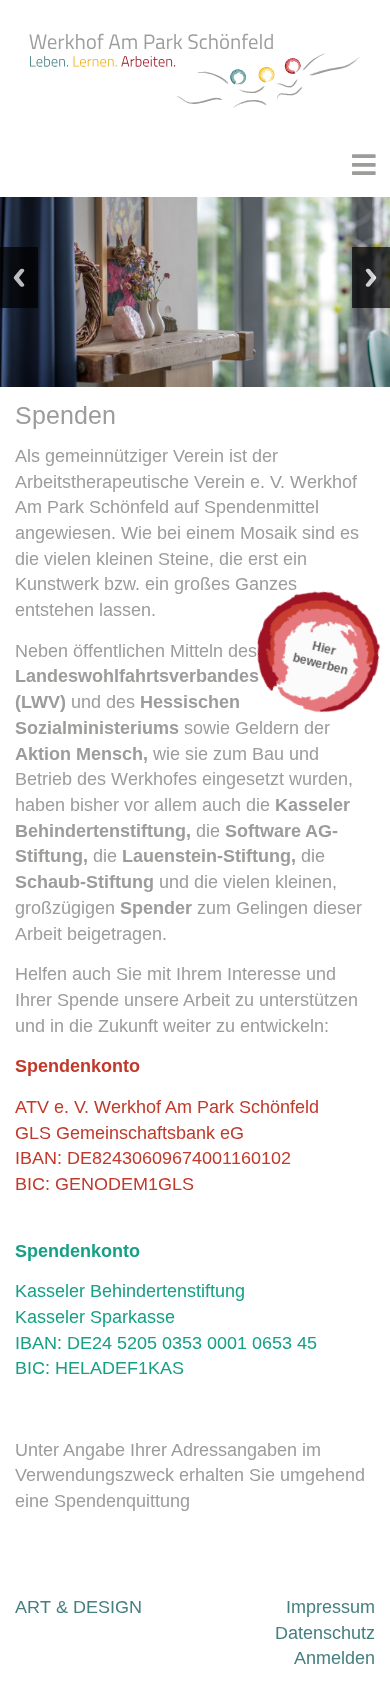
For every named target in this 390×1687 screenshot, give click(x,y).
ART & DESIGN (78, 1607)
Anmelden (334, 1658)
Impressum (330, 1607)
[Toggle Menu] (369, 164)
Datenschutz (325, 1633)
